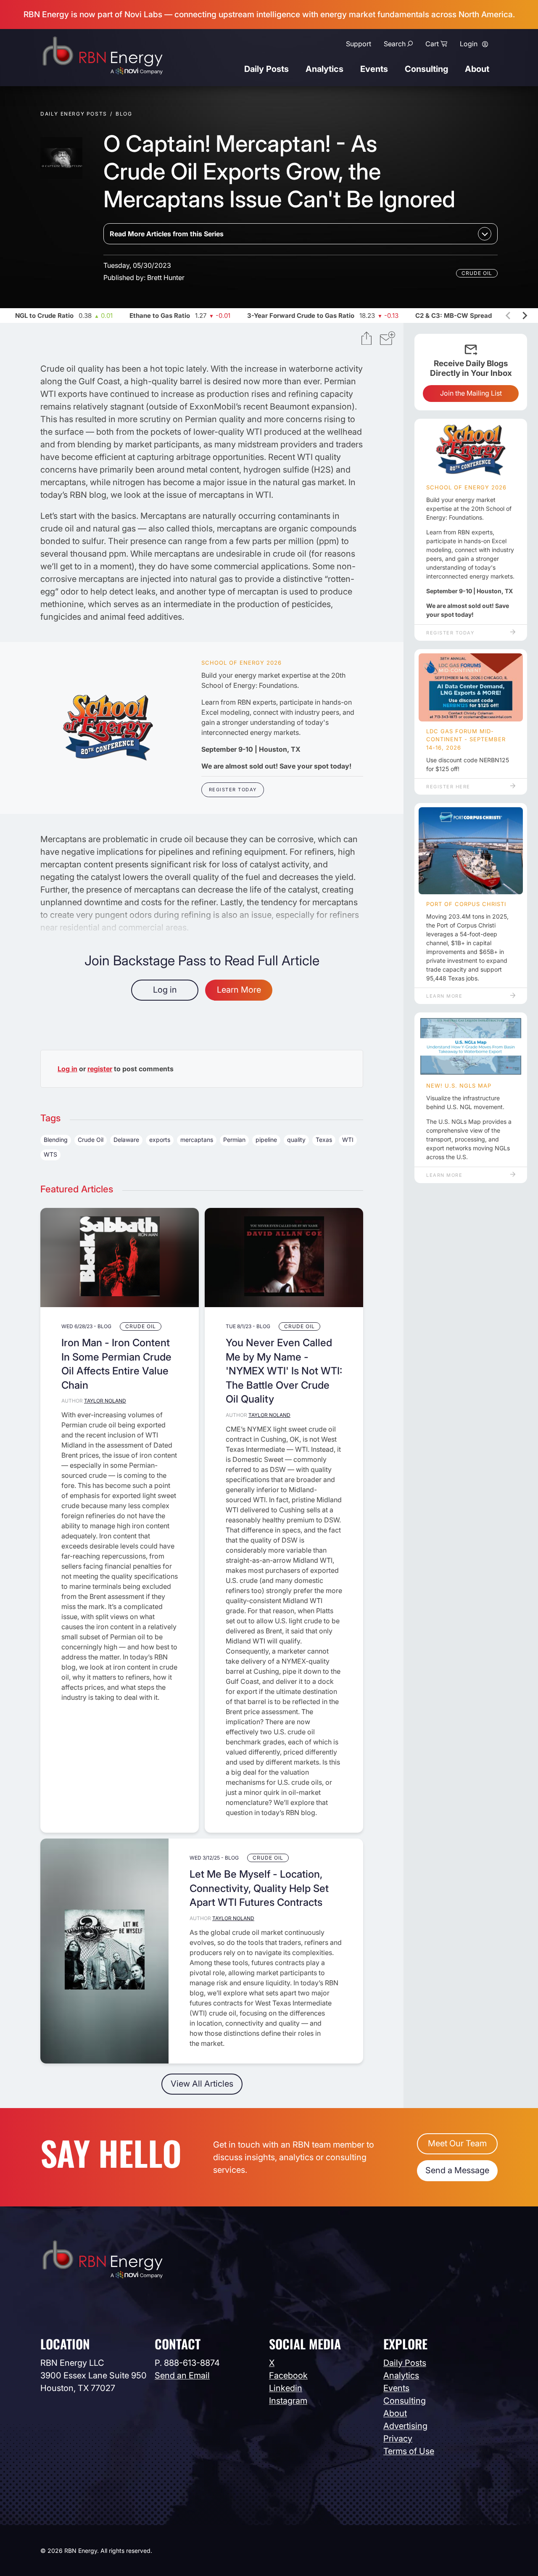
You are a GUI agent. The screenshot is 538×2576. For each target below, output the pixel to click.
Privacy (398, 2439)
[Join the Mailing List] (388, 339)
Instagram (288, 2401)
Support (359, 44)
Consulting (426, 69)
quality (296, 1140)
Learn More (239, 990)
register (100, 1069)
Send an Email (182, 2375)
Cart (432, 44)
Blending (56, 1140)
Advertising (405, 2426)
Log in (165, 990)
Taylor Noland (105, 1401)
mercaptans (197, 1140)
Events (374, 69)
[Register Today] (108, 728)
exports (160, 1140)
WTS (50, 1154)
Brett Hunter (166, 277)
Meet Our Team (457, 2143)
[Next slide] (524, 316)
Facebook (288, 2375)
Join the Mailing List (471, 393)
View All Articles (202, 2084)
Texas (324, 1140)
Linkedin (286, 2388)
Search (395, 44)
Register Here (448, 787)
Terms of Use (409, 2451)
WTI (348, 1140)
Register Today (233, 790)
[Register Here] (471, 687)
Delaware (126, 1140)
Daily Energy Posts (74, 114)
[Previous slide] (509, 316)
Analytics (324, 69)
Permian (234, 1140)
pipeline (266, 1140)
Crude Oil (477, 273)
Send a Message (457, 2170)
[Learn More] (471, 851)
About (477, 69)
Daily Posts (266, 69)
